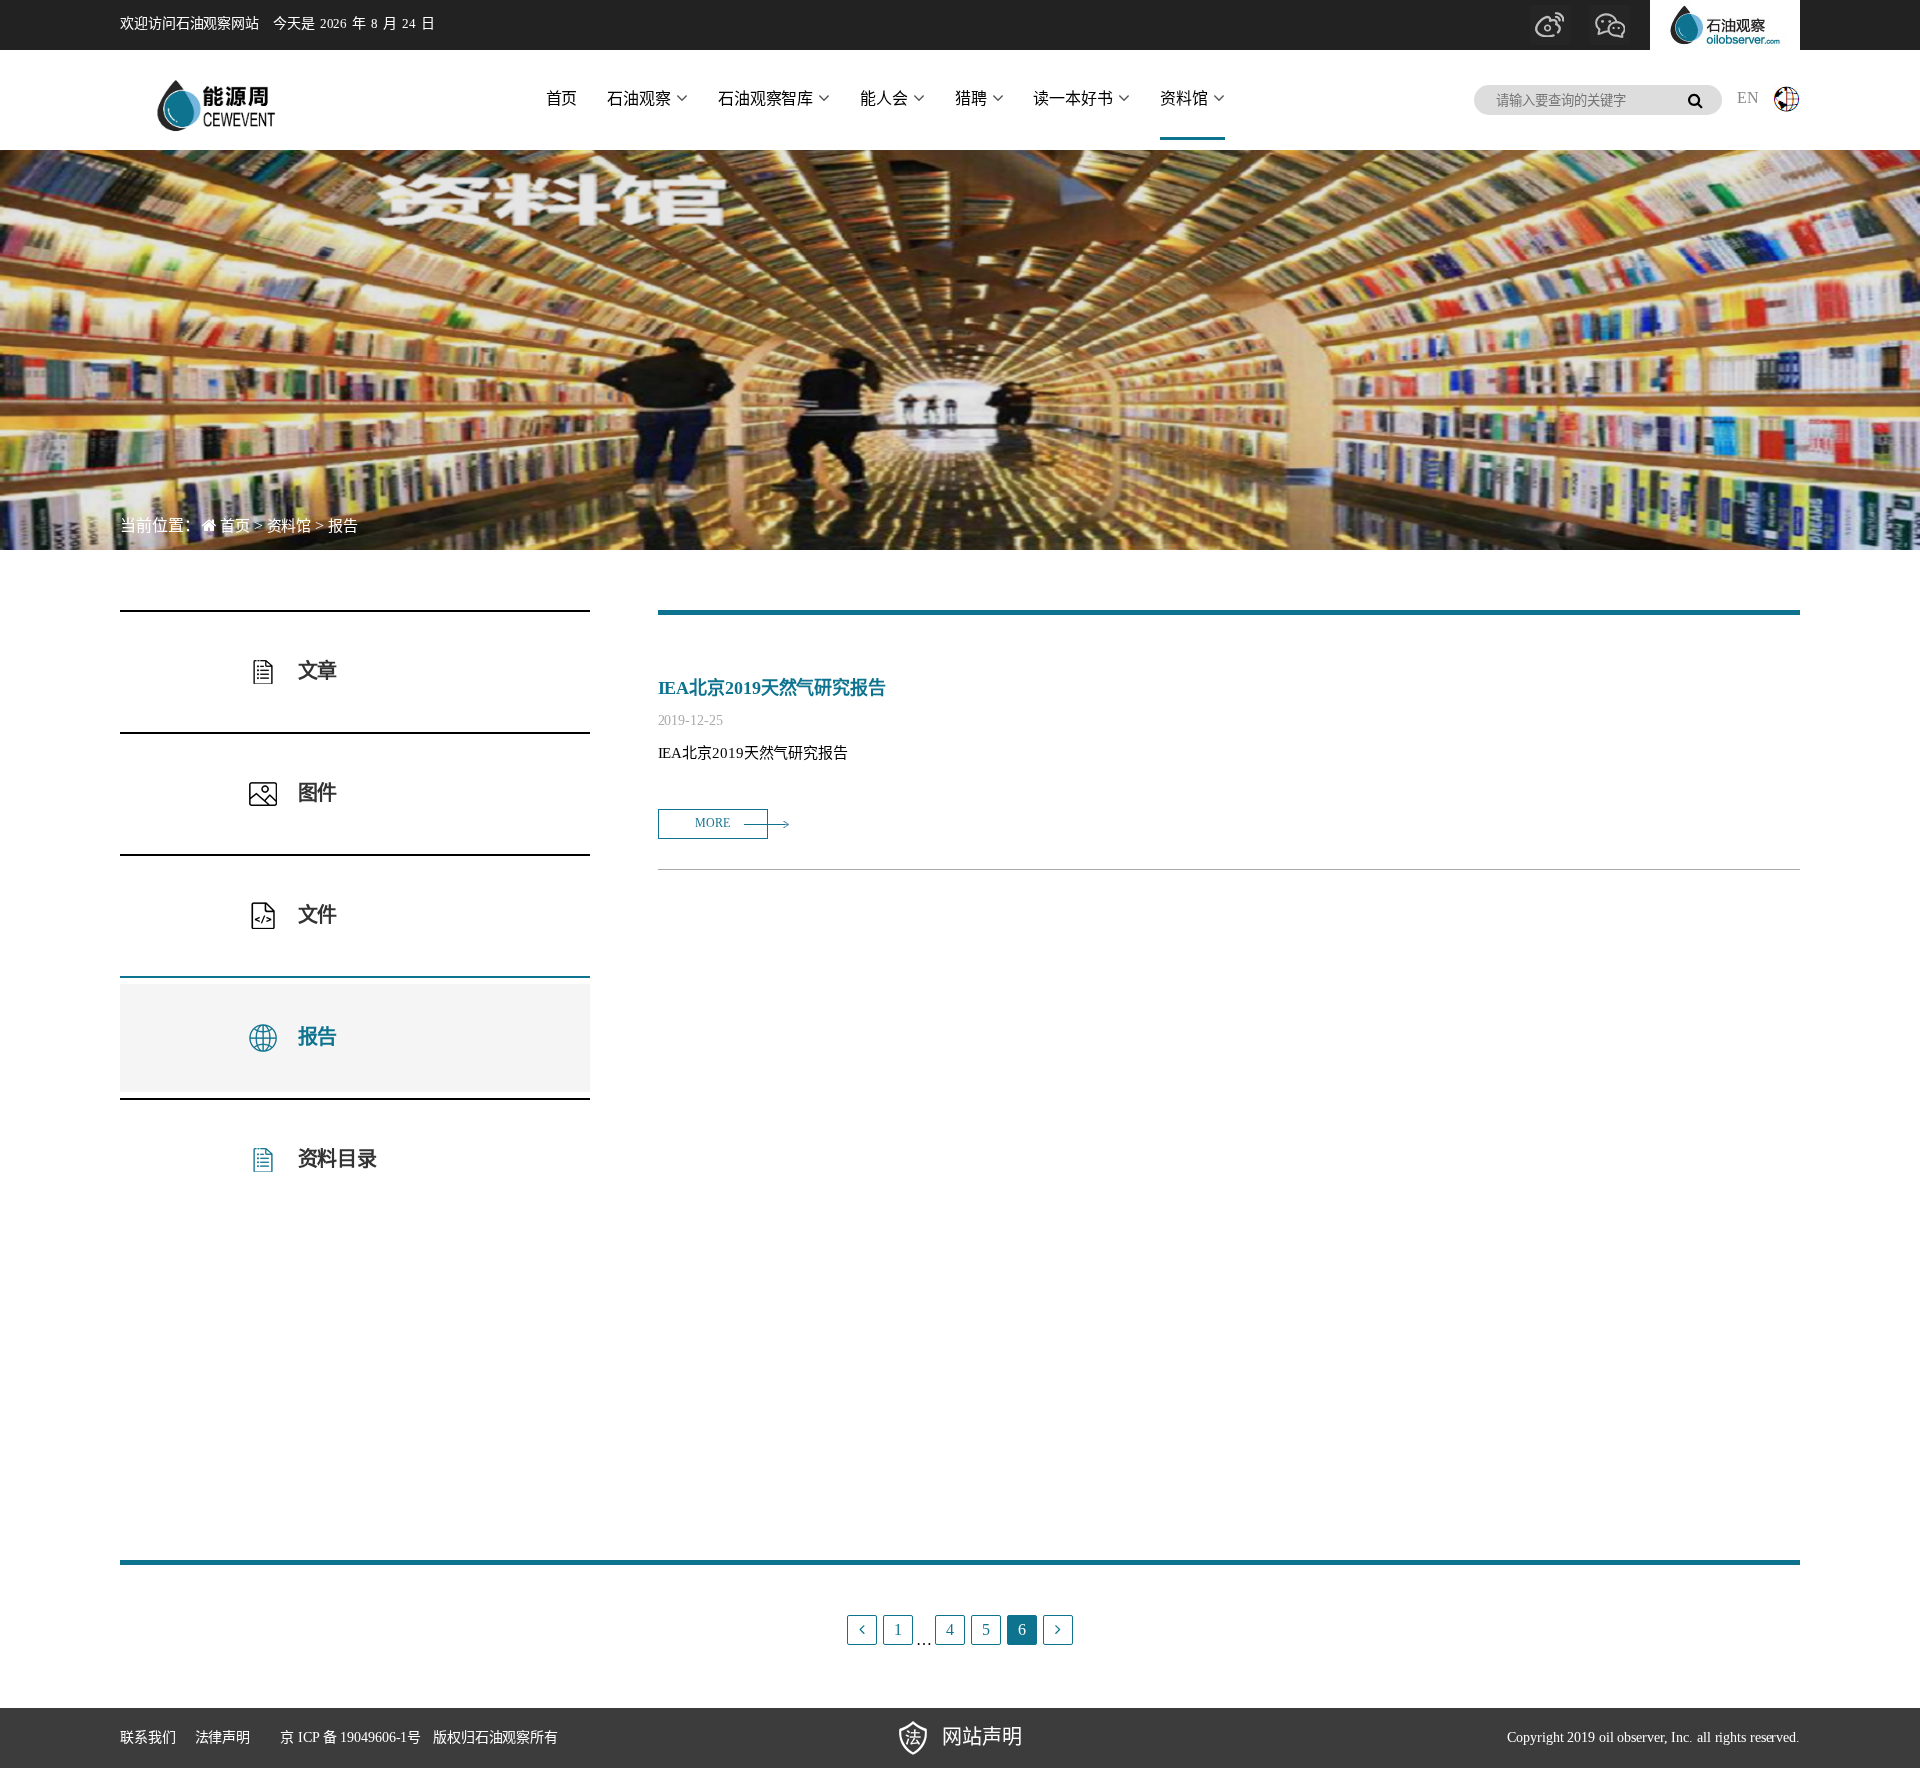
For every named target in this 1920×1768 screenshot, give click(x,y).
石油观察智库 (765, 98)
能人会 (884, 98)
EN (1748, 97)
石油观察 (639, 98)
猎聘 (971, 98)
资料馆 (1184, 98)
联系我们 (148, 1737)
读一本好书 (1073, 98)
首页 (562, 98)
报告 (343, 526)
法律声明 (223, 1737)
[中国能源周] (215, 100)
